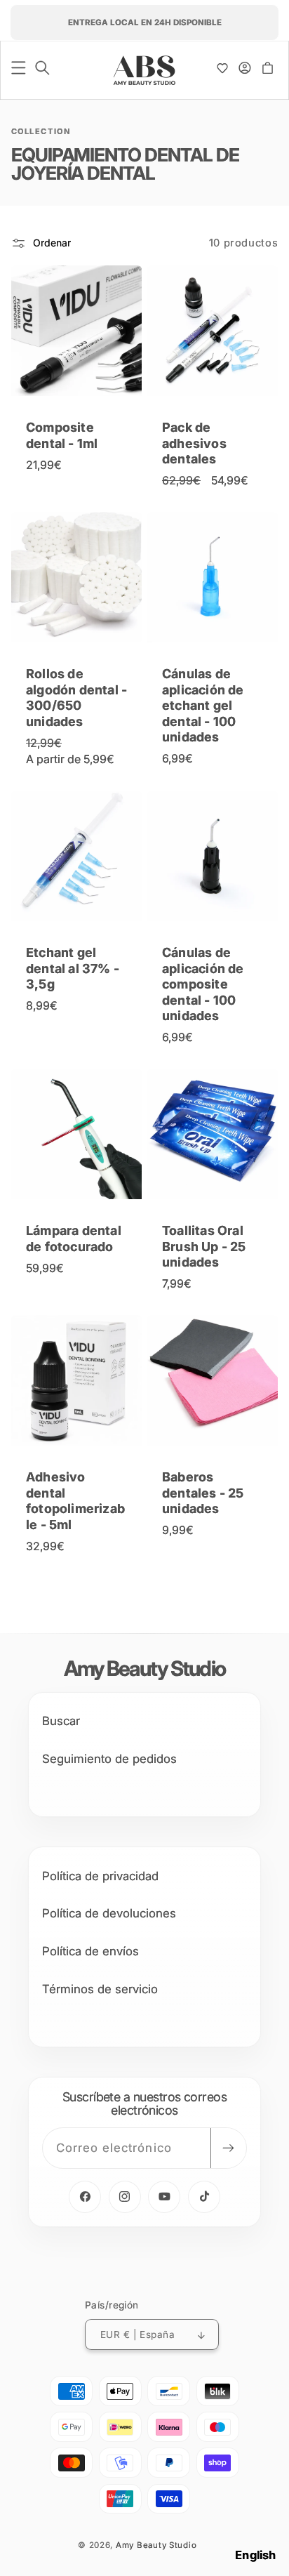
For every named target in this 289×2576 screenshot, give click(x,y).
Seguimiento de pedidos (109, 1759)
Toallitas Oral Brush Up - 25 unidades (204, 1247)
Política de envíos (90, 1951)
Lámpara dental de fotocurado (74, 1239)
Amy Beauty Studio (156, 2545)
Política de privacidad (100, 1876)
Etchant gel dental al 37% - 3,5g (73, 969)
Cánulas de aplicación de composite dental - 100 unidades (203, 985)
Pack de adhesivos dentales (194, 444)
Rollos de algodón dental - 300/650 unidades (76, 698)
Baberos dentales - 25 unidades (203, 1493)
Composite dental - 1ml (62, 436)
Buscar (61, 1721)
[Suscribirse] (228, 2148)
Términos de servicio (100, 1989)
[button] (19, 68)
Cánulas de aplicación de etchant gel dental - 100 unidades (203, 706)
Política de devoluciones (109, 1913)
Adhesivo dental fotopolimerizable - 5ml (75, 1501)
